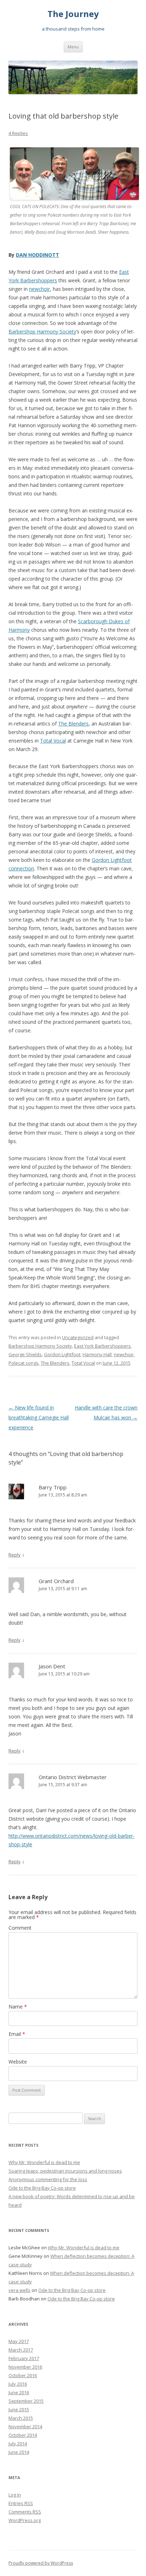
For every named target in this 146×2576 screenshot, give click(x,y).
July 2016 (18, 2384)
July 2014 (18, 2444)
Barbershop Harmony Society (42, 331)
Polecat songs (24, 1363)
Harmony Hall (97, 1354)
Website (18, 2062)
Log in (15, 2495)
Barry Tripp (53, 1487)
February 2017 (24, 2358)
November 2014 (25, 2426)
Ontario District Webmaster (73, 1777)
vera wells (19, 2290)
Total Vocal (53, 741)
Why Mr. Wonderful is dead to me (44, 2162)
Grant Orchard (56, 1581)
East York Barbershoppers (102, 1346)
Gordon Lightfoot (62, 1354)
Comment (20, 1928)
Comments (25, 2512)
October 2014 (23, 2435)
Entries (21, 2503)
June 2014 (19, 2452)
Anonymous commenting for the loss (48, 2179)
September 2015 (26, 2401)
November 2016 (25, 2367)
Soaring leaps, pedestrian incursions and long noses (65, 2171)
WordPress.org (25, 2520)
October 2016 (23, 2375)
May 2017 (19, 2341)
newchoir (40, 289)
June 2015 (19, 2409)
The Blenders (73, 724)
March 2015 (21, 2418)
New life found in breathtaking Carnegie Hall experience (39, 1417)
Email (17, 2034)
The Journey (73, 14)
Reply (15, 1555)
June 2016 (19, 2392)
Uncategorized (78, 1337)
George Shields (25, 1354)
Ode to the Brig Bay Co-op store (42, 2188)
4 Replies (18, 133)
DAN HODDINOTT (38, 255)
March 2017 (21, 2350)
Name (18, 2007)
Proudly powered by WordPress (41, 2563)
